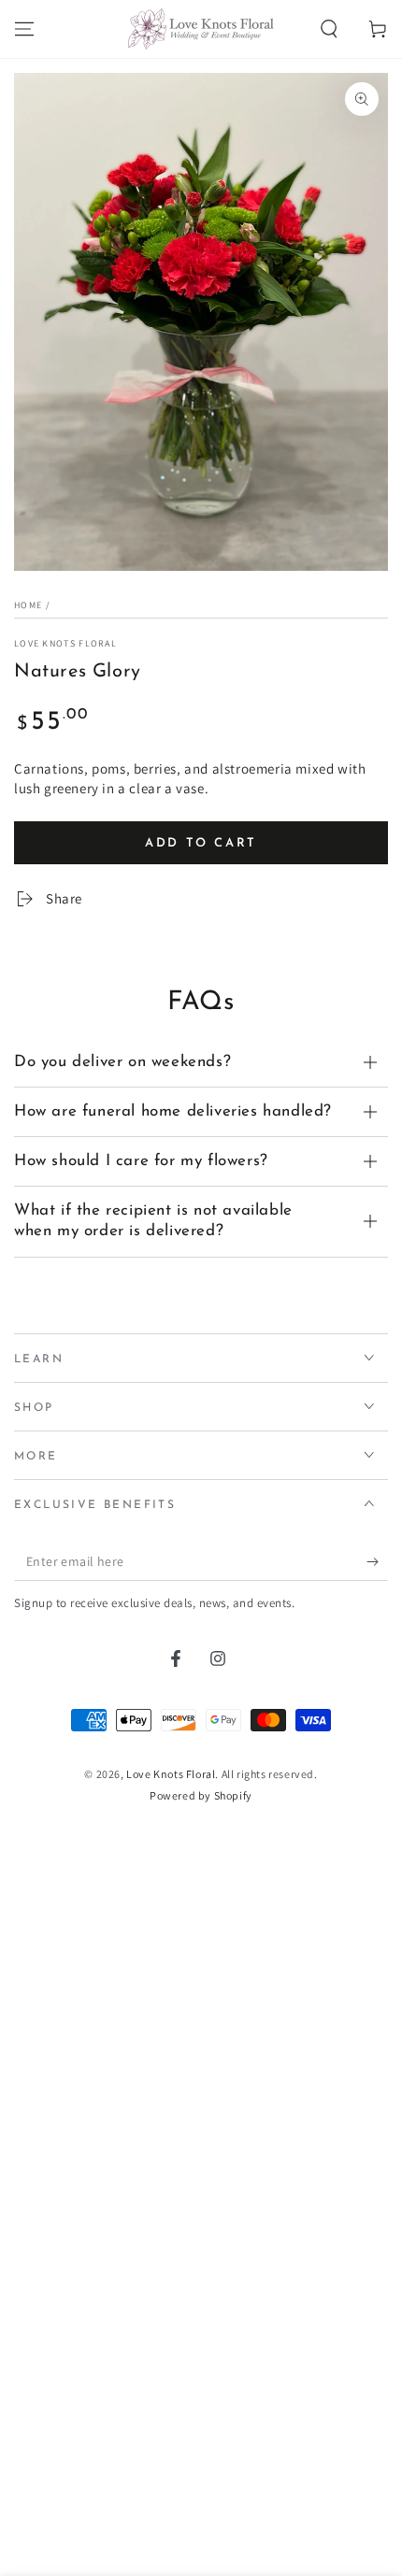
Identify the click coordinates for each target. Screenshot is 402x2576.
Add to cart (201, 1181)
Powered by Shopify (201, 2133)
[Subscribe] (377, 1899)
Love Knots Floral (65, 643)
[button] (329, 29)
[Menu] (24, 29)
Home (28, 605)
